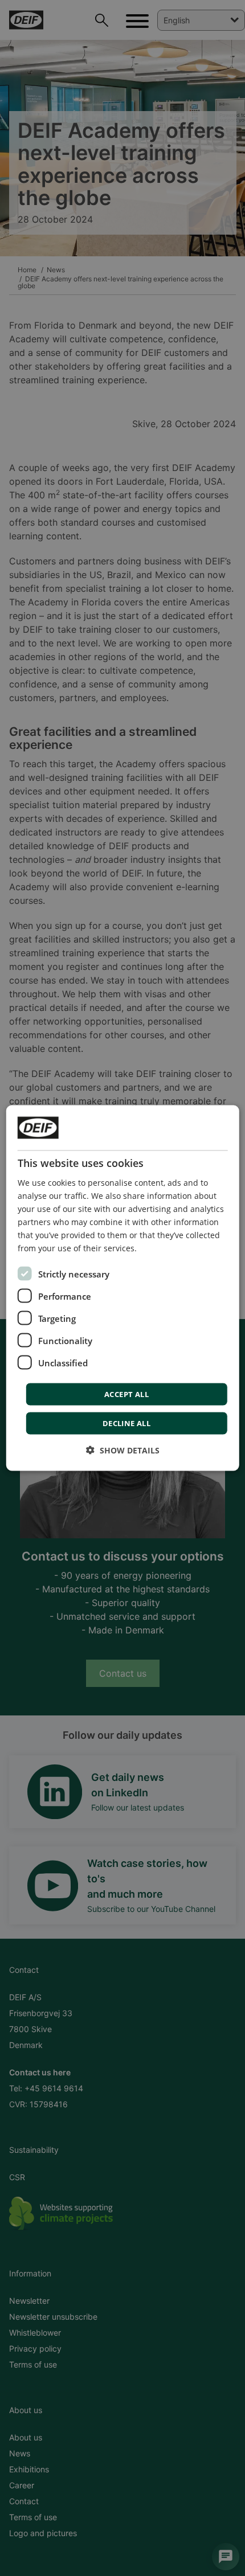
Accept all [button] (126, 1394)
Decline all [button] (126, 1423)
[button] (123, 1450)
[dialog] (123, 1288)
